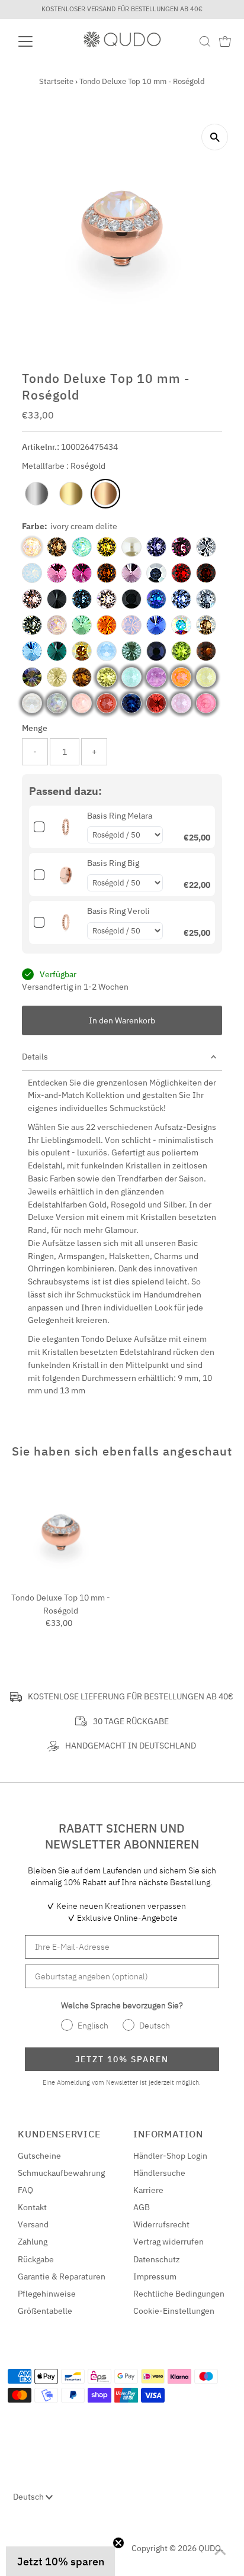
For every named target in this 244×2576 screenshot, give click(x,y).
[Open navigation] (36, 41)
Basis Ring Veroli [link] (118, 911)
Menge (35, 728)
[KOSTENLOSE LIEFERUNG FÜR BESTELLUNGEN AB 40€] (16, 1697)
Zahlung (33, 2242)
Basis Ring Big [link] (113, 863)
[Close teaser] (118, 2543)
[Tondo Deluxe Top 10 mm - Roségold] (61, 1533)
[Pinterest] (44, 2544)
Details (35, 1057)
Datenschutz (157, 2259)
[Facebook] (15, 2544)
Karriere (148, 2190)
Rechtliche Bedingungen (179, 2294)
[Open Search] (205, 41)
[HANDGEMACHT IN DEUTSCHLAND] (53, 1746)
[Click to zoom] (215, 137)
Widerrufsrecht (161, 2224)
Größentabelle (45, 2311)
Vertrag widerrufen (168, 2242)
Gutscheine (39, 2156)
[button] (60, 2561)
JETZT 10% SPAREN (122, 2059)
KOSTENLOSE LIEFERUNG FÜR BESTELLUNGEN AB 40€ (131, 1696)
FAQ (25, 2190)
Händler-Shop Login (170, 2156)
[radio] (37, 494)
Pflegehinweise (47, 2294)
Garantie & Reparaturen (62, 2276)
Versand (33, 2224)
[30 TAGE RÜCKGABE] (81, 1721)
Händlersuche (159, 2173)
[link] (66, 827)
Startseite (56, 81)
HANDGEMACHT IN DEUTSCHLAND (131, 1746)
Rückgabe (36, 2259)
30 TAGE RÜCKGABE (131, 1721)
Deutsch (29, 2497)
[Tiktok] (58, 2544)
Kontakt (32, 2207)
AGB (142, 2207)
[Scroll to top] (220, 2552)
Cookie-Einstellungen (174, 2311)
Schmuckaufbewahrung (61, 2173)
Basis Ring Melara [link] (120, 816)
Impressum (155, 2276)
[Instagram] (29, 2544)
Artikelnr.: (41, 447)
